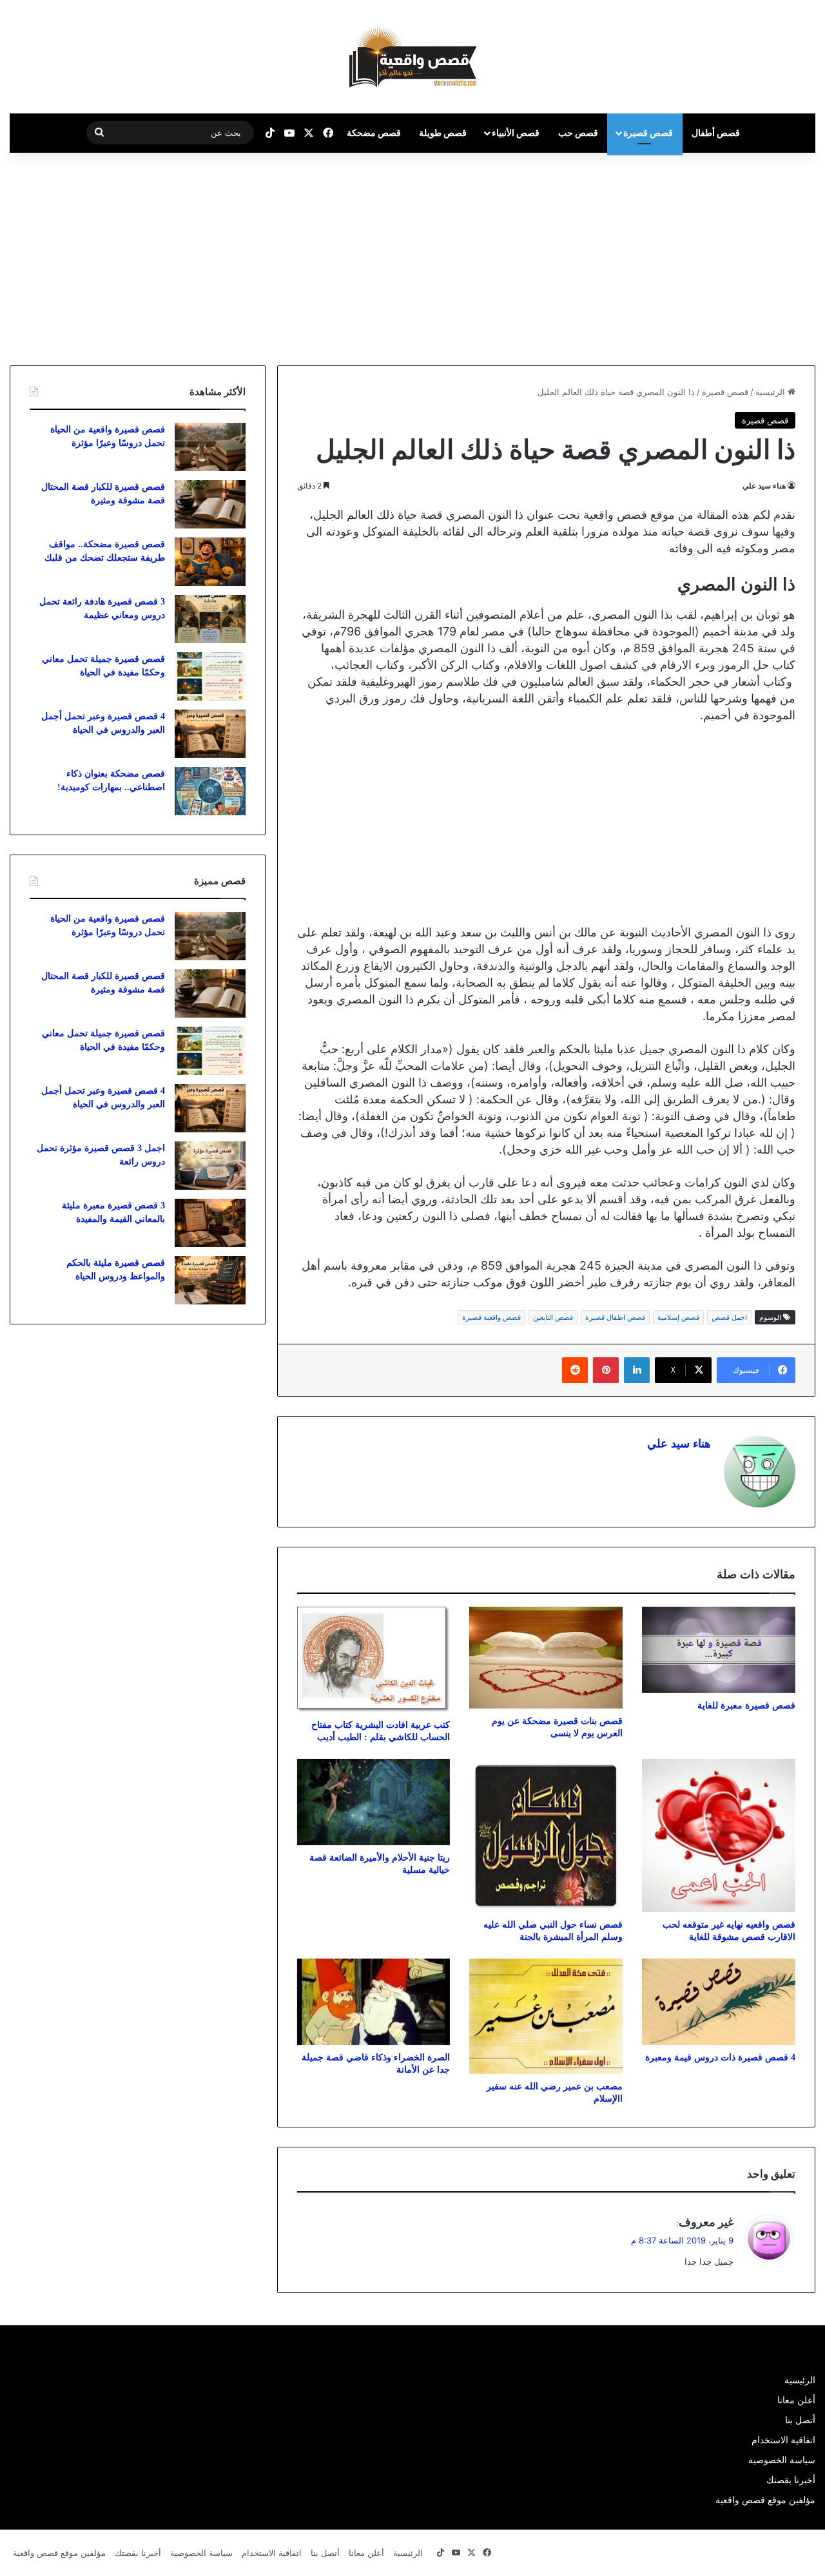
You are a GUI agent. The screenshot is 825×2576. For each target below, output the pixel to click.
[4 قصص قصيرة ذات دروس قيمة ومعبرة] (719, 2002)
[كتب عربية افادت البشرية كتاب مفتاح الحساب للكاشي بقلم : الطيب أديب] (374, 1660)
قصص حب (578, 132)
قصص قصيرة (648, 132)
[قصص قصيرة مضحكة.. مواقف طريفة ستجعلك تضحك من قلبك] (210, 562)
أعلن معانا (796, 2400)
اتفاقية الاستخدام (783, 2440)
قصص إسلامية (678, 1317)
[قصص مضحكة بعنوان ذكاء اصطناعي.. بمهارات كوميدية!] (210, 791)
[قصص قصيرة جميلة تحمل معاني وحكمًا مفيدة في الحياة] (210, 676)
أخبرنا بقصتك (791, 2480)
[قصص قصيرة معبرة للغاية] (719, 1650)
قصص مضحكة (374, 132)
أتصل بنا (800, 2420)
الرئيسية (772, 392)
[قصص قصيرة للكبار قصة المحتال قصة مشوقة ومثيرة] (210, 504)
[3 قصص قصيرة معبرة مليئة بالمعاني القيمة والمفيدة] (210, 1223)
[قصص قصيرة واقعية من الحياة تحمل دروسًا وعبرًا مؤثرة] (210, 447)
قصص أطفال (716, 132)
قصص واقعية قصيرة (491, 1317)
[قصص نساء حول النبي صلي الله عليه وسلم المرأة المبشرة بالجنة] (546, 1835)
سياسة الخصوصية (782, 2460)
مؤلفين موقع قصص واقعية (765, 2500)
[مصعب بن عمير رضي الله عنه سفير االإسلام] (546, 2016)
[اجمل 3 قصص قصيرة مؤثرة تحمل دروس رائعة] (210, 1166)
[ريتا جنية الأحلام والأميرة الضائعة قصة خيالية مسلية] (374, 1802)
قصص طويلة (443, 132)
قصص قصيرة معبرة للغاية (746, 1706)
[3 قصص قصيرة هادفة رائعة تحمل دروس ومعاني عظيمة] (210, 619)
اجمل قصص (729, 1317)
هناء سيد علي (764, 486)
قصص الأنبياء (516, 132)
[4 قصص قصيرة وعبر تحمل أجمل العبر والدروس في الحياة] (210, 734)
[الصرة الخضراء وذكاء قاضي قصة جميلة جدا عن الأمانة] (374, 2002)
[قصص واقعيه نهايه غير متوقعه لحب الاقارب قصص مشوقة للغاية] (719, 1835)
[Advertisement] (717, 256)
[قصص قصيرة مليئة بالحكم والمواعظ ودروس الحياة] (210, 1280)
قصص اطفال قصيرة (615, 1317)
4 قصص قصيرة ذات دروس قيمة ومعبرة (720, 2058)
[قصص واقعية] (413, 57)
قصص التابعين (553, 1317)
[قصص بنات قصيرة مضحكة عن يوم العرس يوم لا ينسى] (546, 1658)
